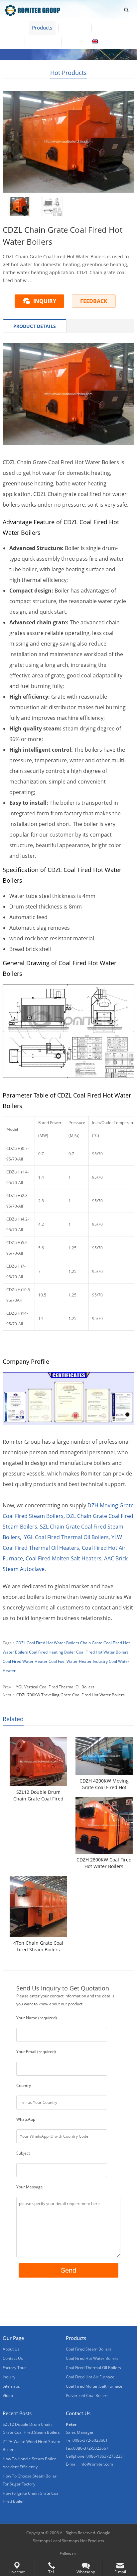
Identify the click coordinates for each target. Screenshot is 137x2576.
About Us (75, 28)
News (12, 41)
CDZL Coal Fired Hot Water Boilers (47, 1643)
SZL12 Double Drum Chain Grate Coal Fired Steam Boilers (38, 1795)
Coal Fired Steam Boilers (89, 2349)
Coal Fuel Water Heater (70, 1661)
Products (42, 28)
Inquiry (9, 2377)
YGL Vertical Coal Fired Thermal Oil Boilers (55, 1687)
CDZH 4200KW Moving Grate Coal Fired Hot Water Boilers (104, 1784)
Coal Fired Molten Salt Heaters (64, 1558)
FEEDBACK (94, 301)
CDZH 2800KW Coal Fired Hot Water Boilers (104, 1863)
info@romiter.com (96, 2464)
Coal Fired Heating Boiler (52, 1652)
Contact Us (43, 41)
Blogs (73, 41)
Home (13, 28)
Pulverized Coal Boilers (87, 2395)
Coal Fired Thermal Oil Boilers (93, 2368)
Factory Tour (112, 28)
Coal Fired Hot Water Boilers (102, 1652)
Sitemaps (11, 2386)
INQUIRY (45, 301)
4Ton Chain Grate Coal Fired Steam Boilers (38, 1946)
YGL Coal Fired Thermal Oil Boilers (66, 1537)
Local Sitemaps (66, 2541)
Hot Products (68, 73)
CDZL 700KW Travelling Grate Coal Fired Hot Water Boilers (70, 1695)
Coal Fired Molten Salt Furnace (94, 2386)
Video (8, 2395)
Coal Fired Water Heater (25, 1661)
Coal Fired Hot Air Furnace (90, 2377)
